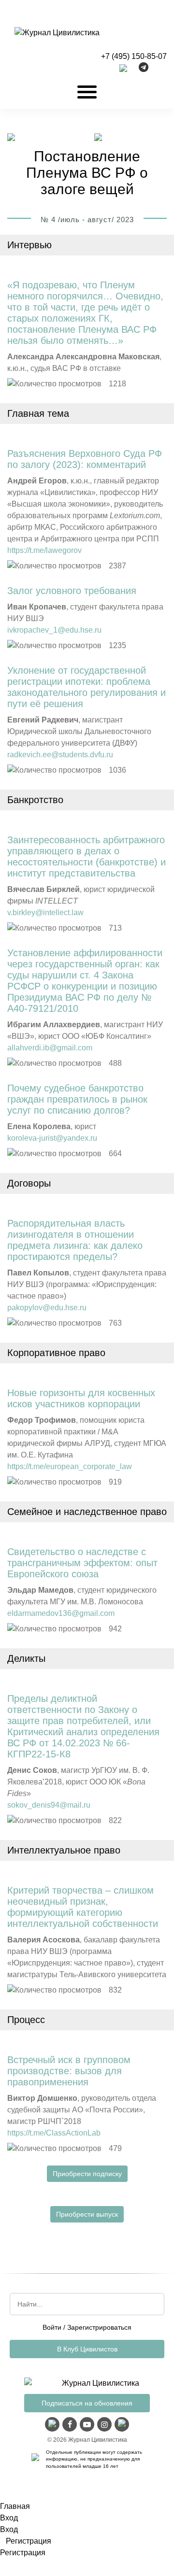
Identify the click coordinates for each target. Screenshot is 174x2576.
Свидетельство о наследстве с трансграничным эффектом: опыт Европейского (82, 1563)
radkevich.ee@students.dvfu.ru (60, 755)
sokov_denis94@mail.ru (49, 1805)
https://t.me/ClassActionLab (54, 2133)
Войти (52, 2327)
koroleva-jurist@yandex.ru (52, 1138)
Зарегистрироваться (99, 2327)
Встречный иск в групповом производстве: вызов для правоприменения (69, 2071)
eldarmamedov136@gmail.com (61, 1613)
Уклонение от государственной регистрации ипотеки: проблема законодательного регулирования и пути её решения (87, 687)
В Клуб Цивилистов (87, 2349)
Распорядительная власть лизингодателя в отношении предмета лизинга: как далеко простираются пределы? (75, 1240)
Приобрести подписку (87, 2174)
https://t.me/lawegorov (44, 550)
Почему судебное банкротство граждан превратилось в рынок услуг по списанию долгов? (77, 1099)
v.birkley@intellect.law (45, 913)
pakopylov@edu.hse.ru (47, 1308)
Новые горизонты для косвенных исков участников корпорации (81, 1398)
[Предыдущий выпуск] (11, 138)
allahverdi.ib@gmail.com (50, 1048)
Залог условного (72, 591)
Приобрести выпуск (87, 2214)
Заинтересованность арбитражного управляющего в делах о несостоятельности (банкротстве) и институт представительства (87, 856)
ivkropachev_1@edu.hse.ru (54, 630)
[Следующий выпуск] (98, 138)
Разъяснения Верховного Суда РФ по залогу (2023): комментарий (85, 459)
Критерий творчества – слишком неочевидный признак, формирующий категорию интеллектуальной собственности (83, 1907)
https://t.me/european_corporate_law (70, 1466)
